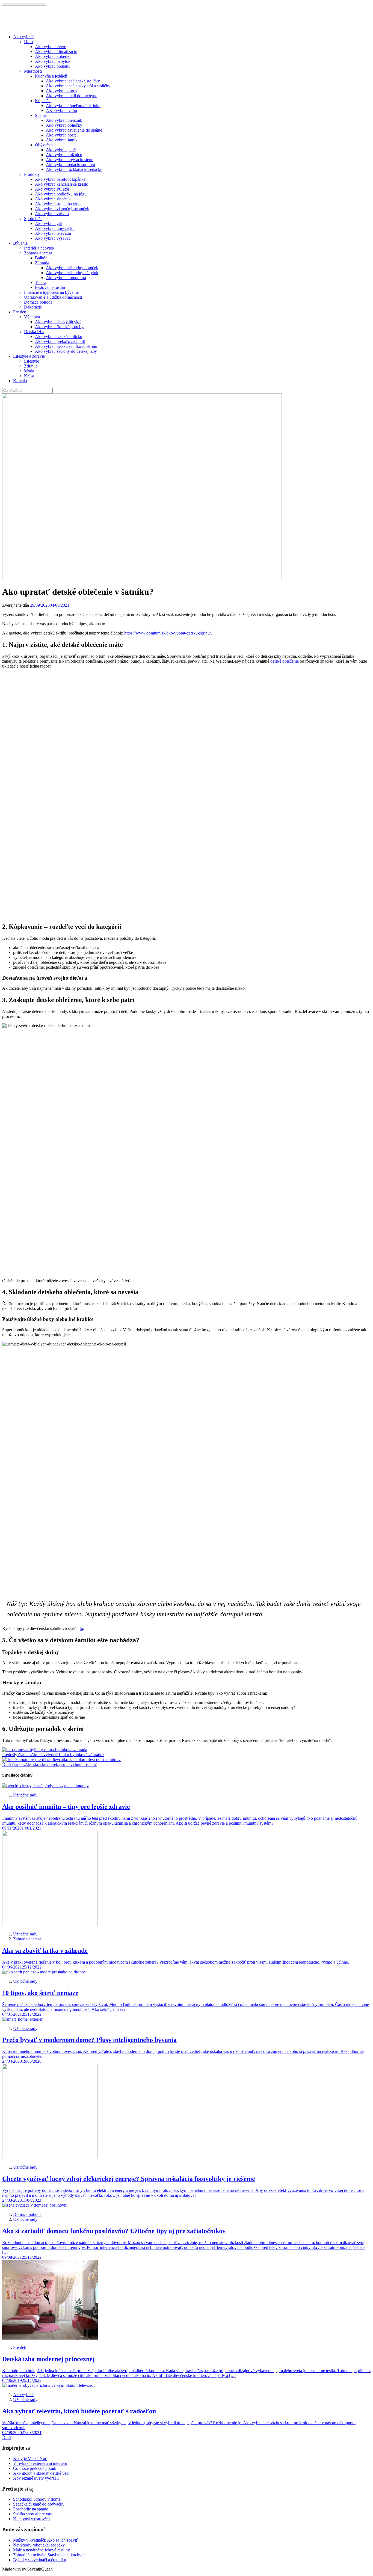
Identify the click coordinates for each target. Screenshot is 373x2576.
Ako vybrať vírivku (52, 214)
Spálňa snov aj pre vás (32, 2514)
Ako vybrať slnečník (53, 199)
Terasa (41, 282)
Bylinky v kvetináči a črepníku (40, 2560)
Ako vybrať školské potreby (59, 327)
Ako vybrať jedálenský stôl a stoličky (78, 86)
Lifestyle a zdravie (29, 356)
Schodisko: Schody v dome (37, 2499)
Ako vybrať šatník (62, 140)
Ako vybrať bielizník (64, 120)
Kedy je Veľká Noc (30, 2458)
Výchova (32, 317)
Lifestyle (32, 361)
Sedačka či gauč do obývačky (39, 2504)
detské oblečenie (285, 661)
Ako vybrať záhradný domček (72, 268)
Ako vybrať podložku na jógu (61, 194)
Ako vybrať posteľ (62, 135)
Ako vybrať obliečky (64, 125)
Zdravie (31, 366)
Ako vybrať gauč (61, 150)
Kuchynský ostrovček (32, 2519)
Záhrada (42, 263)
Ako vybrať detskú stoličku (59, 337)
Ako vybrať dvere (51, 47)
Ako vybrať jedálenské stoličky (73, 81)
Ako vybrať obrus (61, 91)
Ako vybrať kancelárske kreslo (62, 184)
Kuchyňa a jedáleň (51, 76)
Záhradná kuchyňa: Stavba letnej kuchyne (49, 2555)
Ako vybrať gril (49, 223)
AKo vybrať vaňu (61, 110)
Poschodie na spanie (31, 2509)
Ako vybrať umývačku (55, 228)
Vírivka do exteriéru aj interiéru (40, 2463)
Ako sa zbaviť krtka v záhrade (45, 1950)
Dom (28, 42)
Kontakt (20, 381)
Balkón (41, 258)
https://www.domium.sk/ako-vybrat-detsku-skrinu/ (168, 633)
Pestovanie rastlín (50, 287)
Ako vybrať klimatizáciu (56, 51)
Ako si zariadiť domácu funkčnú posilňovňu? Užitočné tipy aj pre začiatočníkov (114, 2231)
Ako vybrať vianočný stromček (62, 209)
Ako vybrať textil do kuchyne (72, 96)
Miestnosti (33, 71)
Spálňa (41, 115)
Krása (29, 376)
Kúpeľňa (43, 101)
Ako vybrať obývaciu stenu (70, 160)
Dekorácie (33, 307)
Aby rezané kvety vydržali (36, 2478)
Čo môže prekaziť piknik (35, 2468)
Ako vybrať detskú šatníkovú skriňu (66, 346)
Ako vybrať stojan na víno (58, 204)
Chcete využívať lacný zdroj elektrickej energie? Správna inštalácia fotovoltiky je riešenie (129, 2179)
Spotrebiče (33, 219)
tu (81, 1628)
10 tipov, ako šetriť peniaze (40, 1993)
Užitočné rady (25, 1795)
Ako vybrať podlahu (53, 66)
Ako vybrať (23, 37)
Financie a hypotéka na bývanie (51, 292)
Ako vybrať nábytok (53, 61)
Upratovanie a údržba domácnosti (53, 297)
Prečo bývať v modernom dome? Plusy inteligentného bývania (89, 2040)
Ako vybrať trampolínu (66, 278)
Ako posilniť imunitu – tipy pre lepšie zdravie (66, 1807)
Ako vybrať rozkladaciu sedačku (74, 169)
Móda (29, 371)
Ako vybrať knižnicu (64, 155)
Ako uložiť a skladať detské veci (41, 2473)
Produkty (32, 174)
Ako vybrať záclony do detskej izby (66, 351)
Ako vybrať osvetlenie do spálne (74, 130)
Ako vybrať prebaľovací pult (60, 341)
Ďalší (7, 2437)
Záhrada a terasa (38, 253)
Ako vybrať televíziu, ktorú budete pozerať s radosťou (79, 2411)
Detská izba (34, 332)
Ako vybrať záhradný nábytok (72, 273)
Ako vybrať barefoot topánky (60, 179)
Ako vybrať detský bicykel (58, 322)
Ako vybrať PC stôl (52, 189)
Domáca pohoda (38, 302)
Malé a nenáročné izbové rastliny (42, 2550)
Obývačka (44, 145)
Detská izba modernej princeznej (48, 2359)
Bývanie (20, 243)
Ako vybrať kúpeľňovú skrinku (73, 106)
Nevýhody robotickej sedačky (39, 2545)
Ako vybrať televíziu (53, 233)
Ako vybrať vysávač (53, 238)
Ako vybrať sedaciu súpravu (70, 164)
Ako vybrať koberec (53, 56)
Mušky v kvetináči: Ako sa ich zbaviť (45, 2540)
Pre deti (20, 312)
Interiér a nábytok (39, 248)
